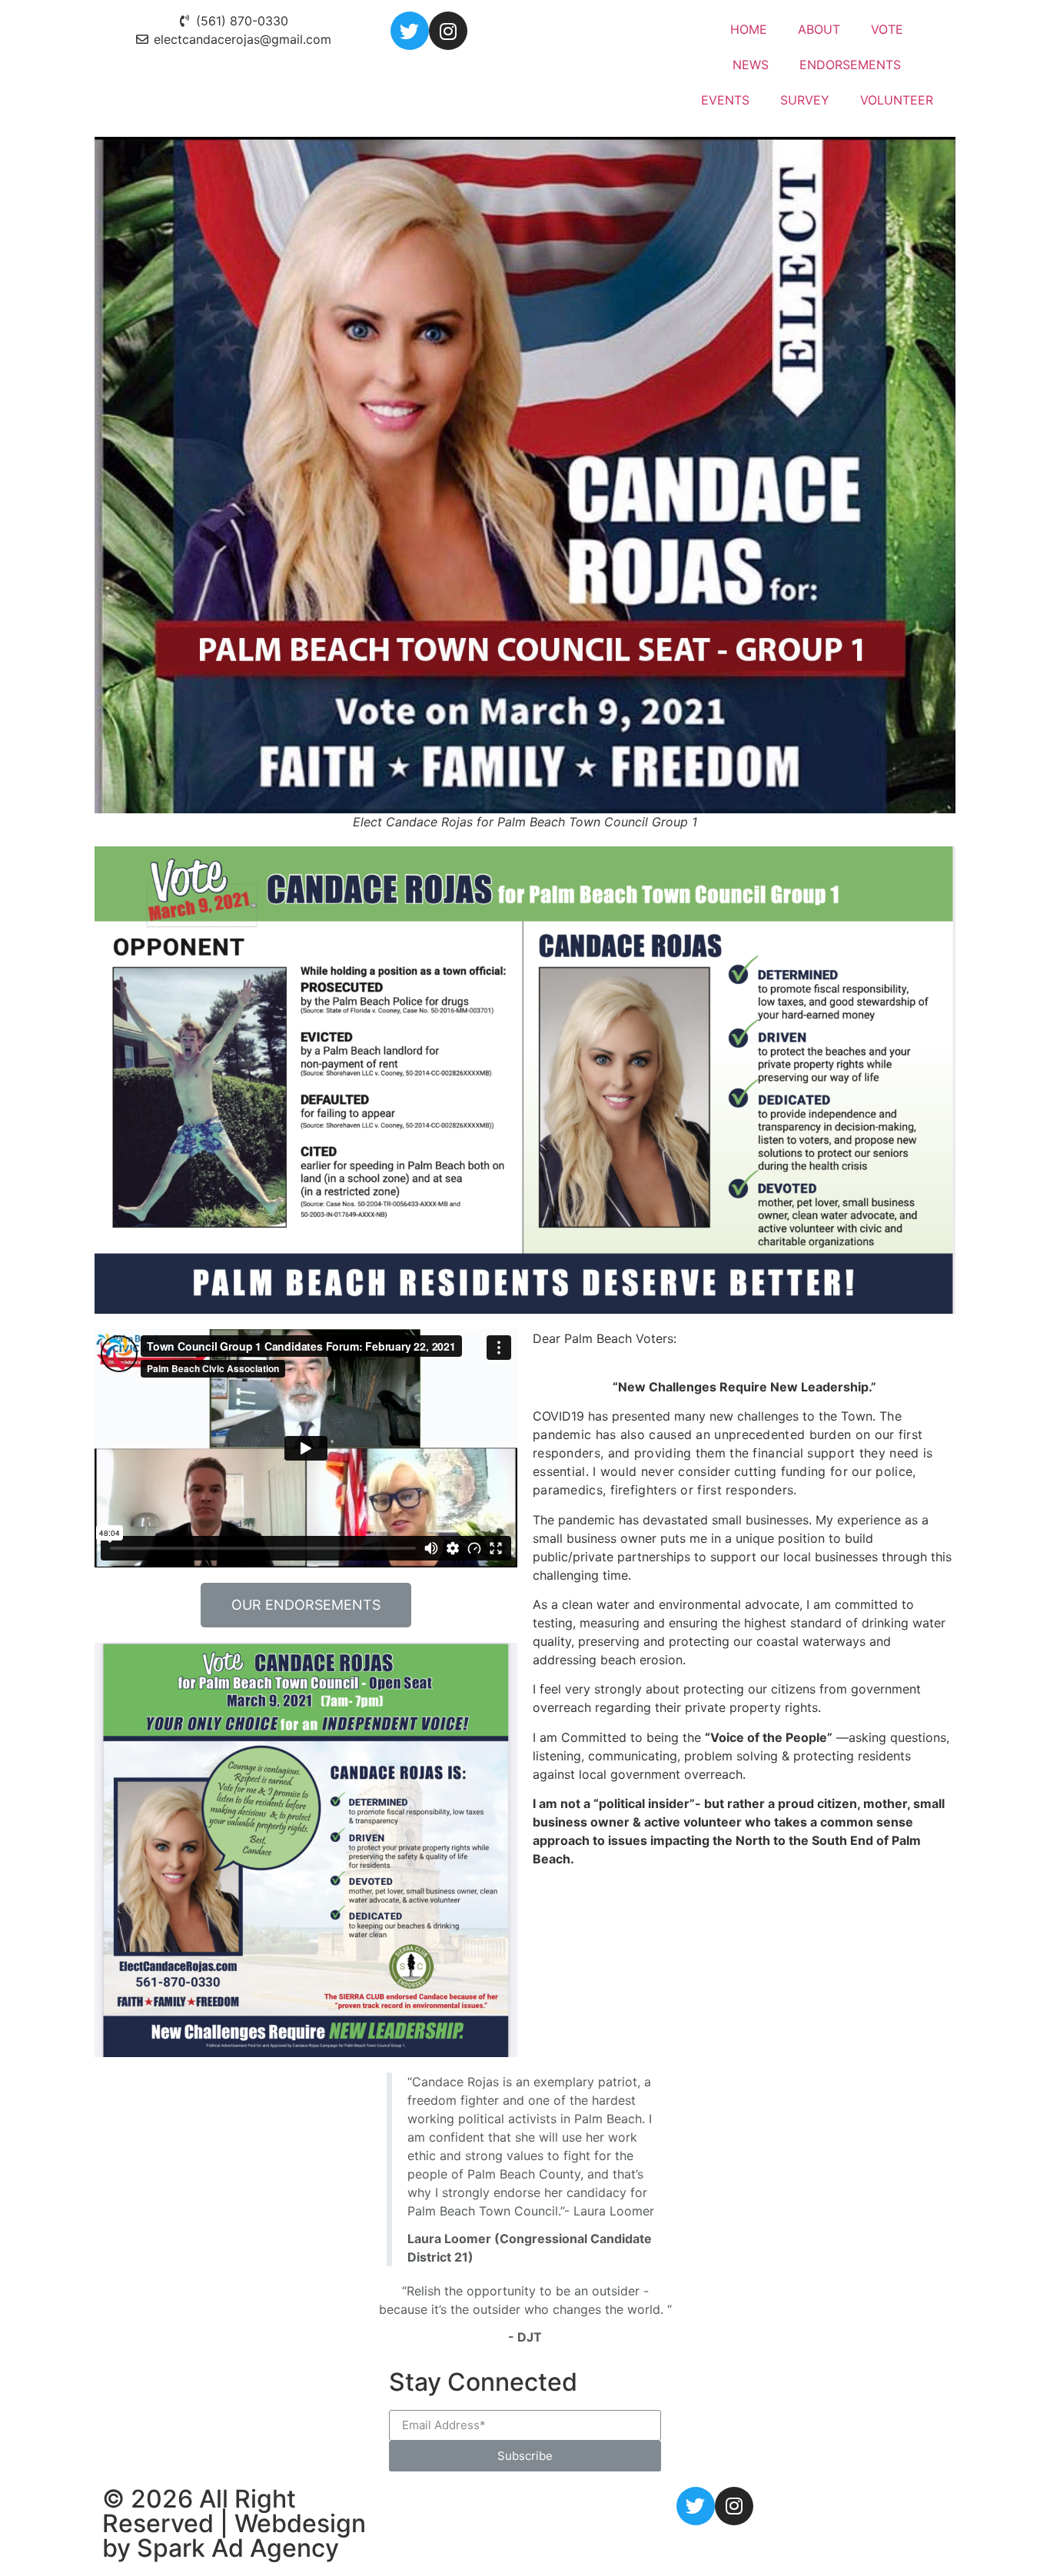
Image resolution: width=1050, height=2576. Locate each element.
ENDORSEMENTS (850, 65)
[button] (306, 1605)
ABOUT (819, 29)
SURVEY (805, 100)
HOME (749, 29)
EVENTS (725, 100)
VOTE (887, 29)
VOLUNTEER (897, 100)
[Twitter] (410, 31)
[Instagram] (448, 31)
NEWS (751, 65)
